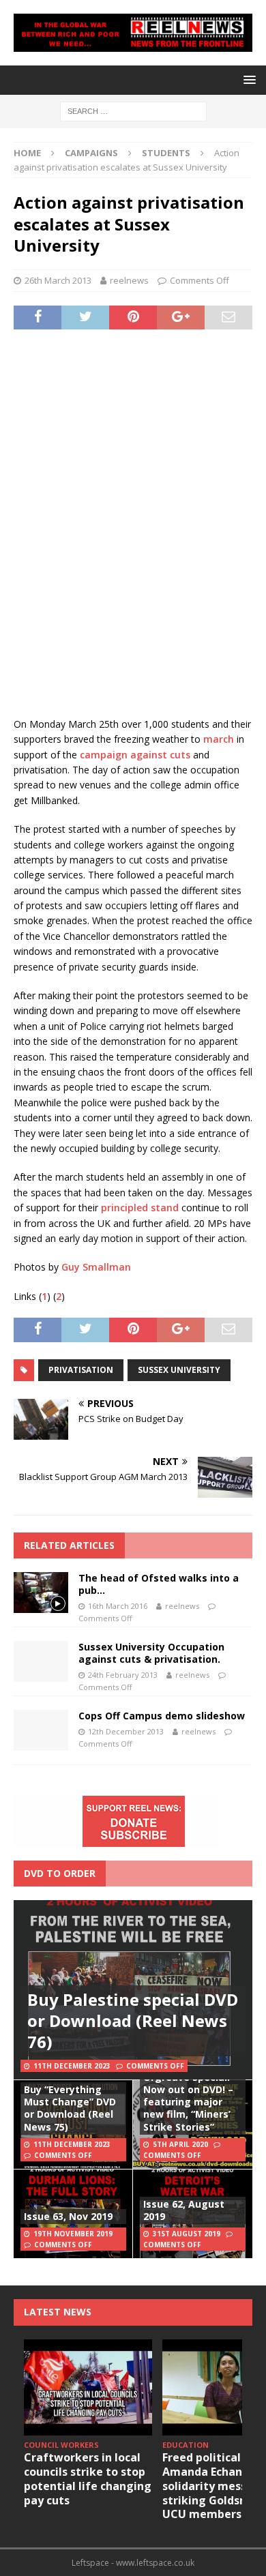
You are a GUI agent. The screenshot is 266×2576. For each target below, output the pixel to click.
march (219, 739)
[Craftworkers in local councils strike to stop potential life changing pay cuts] (88, 2387)
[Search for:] (133, 110)
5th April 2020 (180, 2144)
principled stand (138, 1208)
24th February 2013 (123, 1675)
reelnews (129, 280)
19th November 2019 (73, 2234)
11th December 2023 (72, 2066)
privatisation (81, 1370)
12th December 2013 (126, 1731)
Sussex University (179, 1370)
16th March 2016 (118, 1606)
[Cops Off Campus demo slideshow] (41, 1730)
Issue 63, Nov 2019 (68, 2216)
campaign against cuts (135, 755)
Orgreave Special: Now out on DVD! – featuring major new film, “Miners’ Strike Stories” (188, 2102)
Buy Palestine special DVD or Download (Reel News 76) (133, 2020)
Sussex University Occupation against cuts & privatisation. (151, 1653)
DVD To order (60, 1873)
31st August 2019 (187, 2234)
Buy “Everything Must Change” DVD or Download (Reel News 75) (70, 2108)
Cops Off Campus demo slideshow (162, 1716)
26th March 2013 (58, 280)
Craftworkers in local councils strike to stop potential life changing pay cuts (88, 2478)
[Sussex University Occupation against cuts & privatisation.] (41, 1661)
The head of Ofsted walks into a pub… (159, 1584)
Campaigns (91, 153)
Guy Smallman (96, 1267)
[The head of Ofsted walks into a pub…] (41, 1593)
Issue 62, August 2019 (184, 2210)
